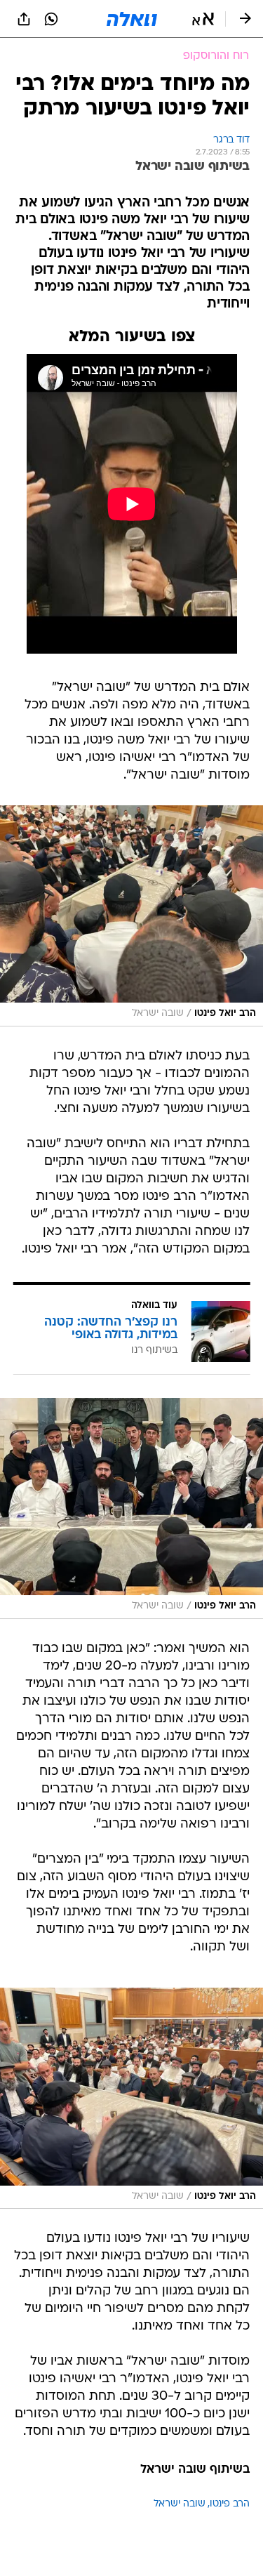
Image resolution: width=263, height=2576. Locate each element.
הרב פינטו (230, 2504)
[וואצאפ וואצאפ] (51, 19)
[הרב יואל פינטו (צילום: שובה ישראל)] (131, 916)
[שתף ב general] (24, 19)
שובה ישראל (180, 2504)
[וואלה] (132, 19)
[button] (203, 19)
